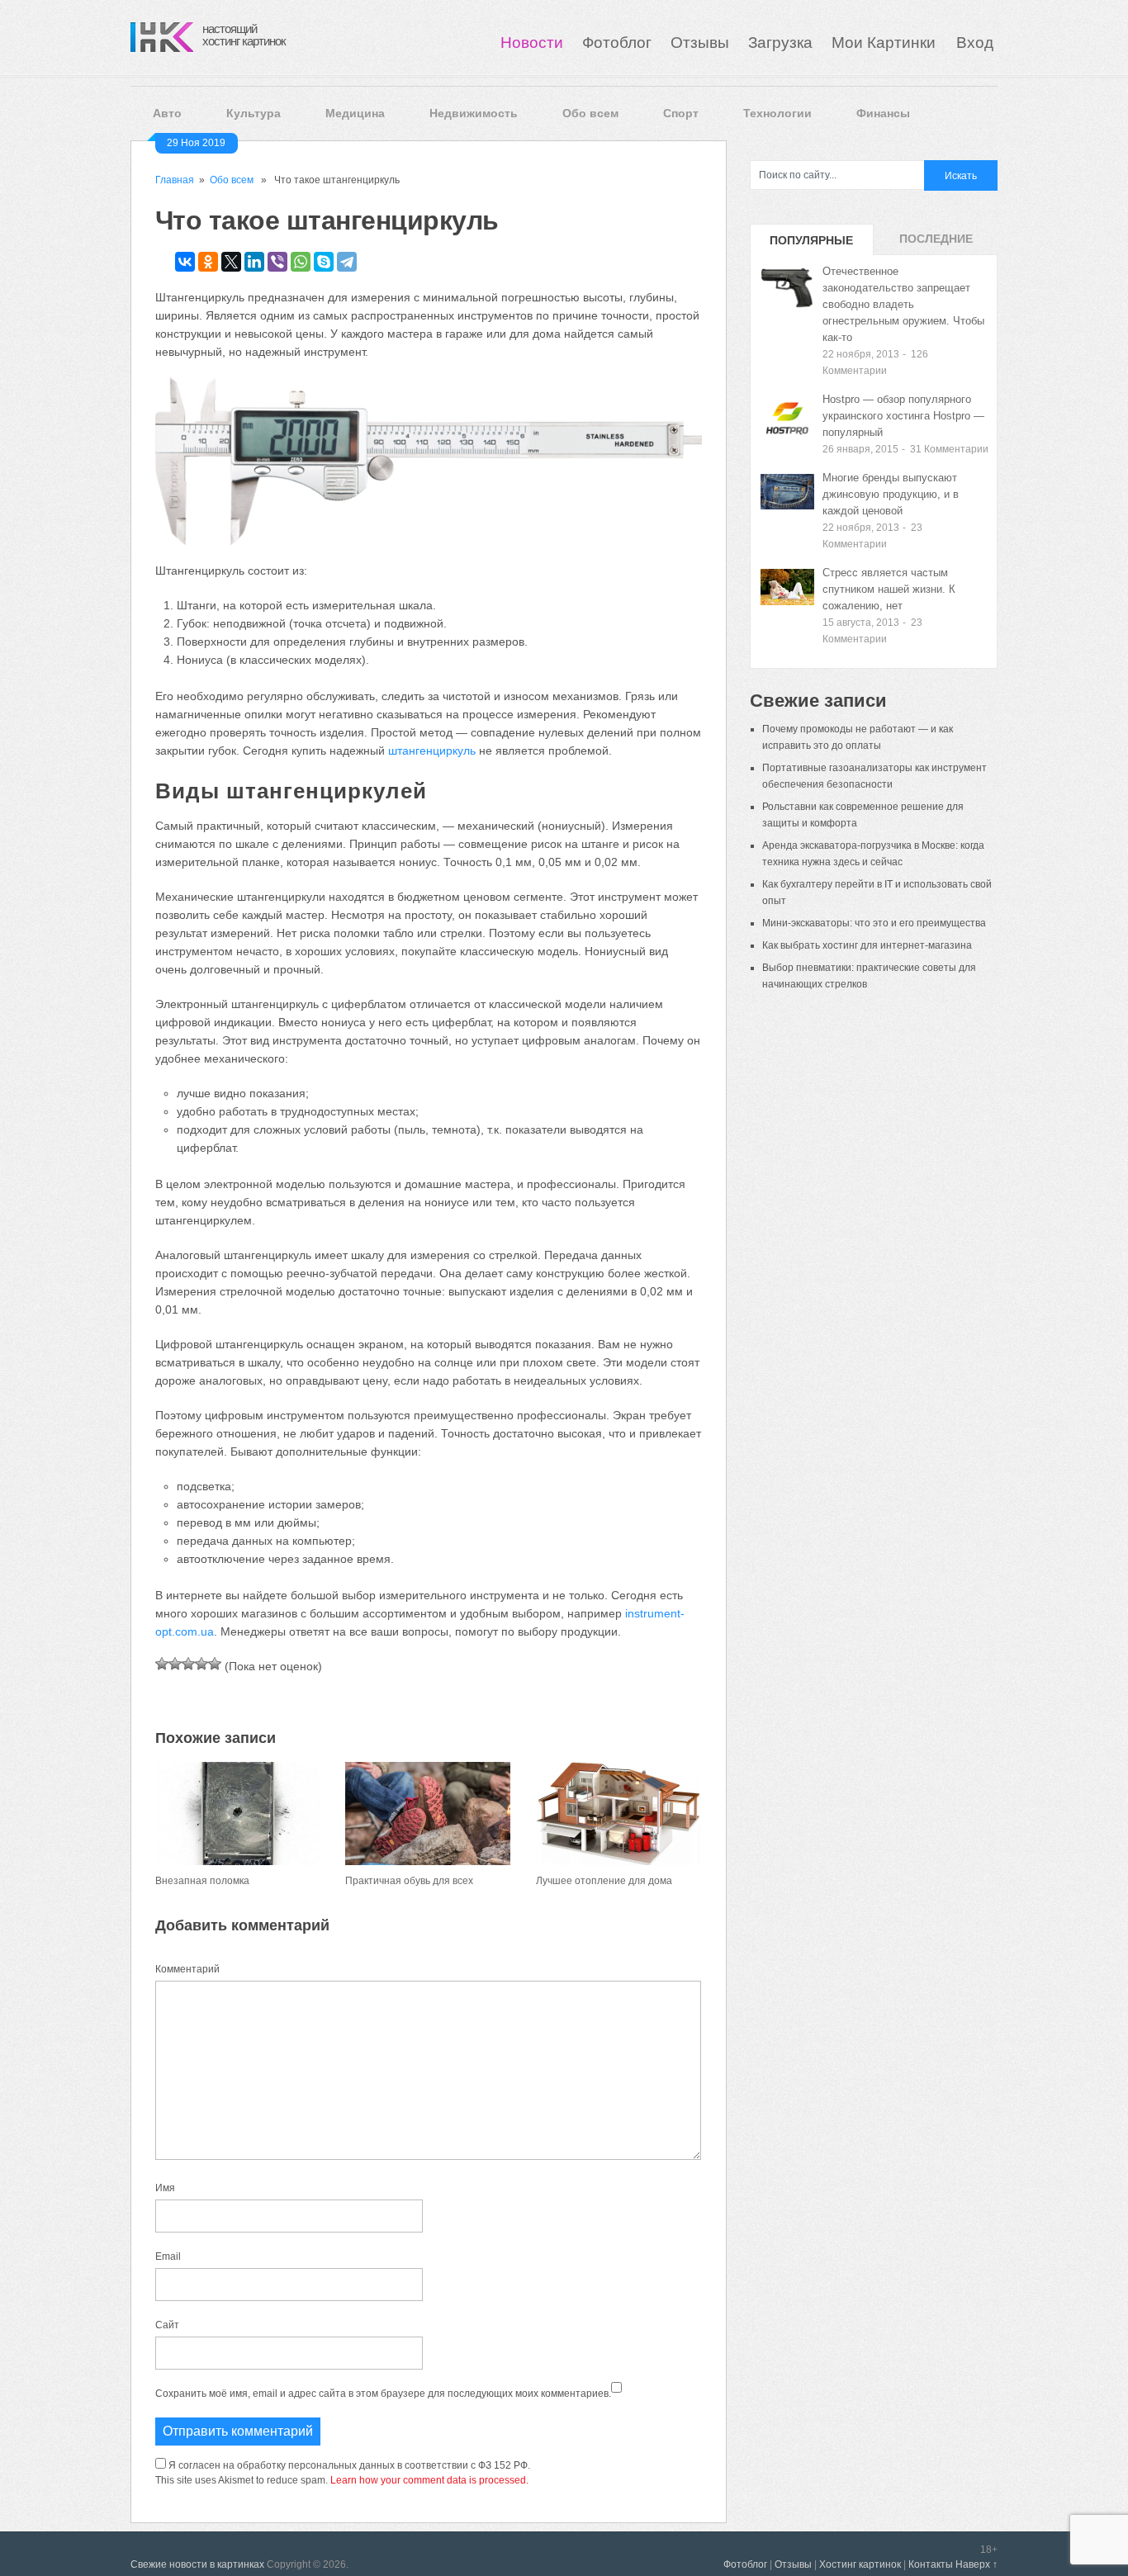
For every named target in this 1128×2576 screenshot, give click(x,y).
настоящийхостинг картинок (244, 35)
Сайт (167, 2325)
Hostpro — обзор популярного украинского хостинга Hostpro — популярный (903, 416)
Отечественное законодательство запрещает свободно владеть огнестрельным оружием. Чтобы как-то (903, 304)
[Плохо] (175, 1664)
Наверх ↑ (976, 2564)
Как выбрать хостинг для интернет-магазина (867, 945)
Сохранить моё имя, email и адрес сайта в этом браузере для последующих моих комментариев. (383, 2394)
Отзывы (700, 43)
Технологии (777, 113)
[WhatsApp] (301, 262)
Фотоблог (617, 43)
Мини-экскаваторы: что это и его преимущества (874, 923)
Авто (167, 113)
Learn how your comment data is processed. (429, 2480)
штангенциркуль (432, 751)
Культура (254, 113)
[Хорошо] (201, 1664)
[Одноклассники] (208, 262)
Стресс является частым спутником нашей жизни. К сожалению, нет (889, 589)
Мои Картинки (886, 43)
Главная (175, 180)
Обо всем (590, 113)
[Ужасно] (162, 1664)
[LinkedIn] (254, 262)
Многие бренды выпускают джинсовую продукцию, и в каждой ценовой (891, 494)
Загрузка (780, 43)
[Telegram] (347, 262)
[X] (231, 262)
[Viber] (277, 262)
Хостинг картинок (860, 2564)
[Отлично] (215, 1664)
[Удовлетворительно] (188, 1664)
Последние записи (936, 244)
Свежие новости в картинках (197, 2564)
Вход (975, 43)
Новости (532, 43)
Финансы (883, 113)
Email (168, 2256)
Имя (165, 2188)
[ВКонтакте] (185, 262)
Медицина (355, 113)
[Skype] (324, 262)
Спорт (681, 113)
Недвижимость (474, 113)
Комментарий (187, 1969)
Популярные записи (811, 244)
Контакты (931, 2564)
